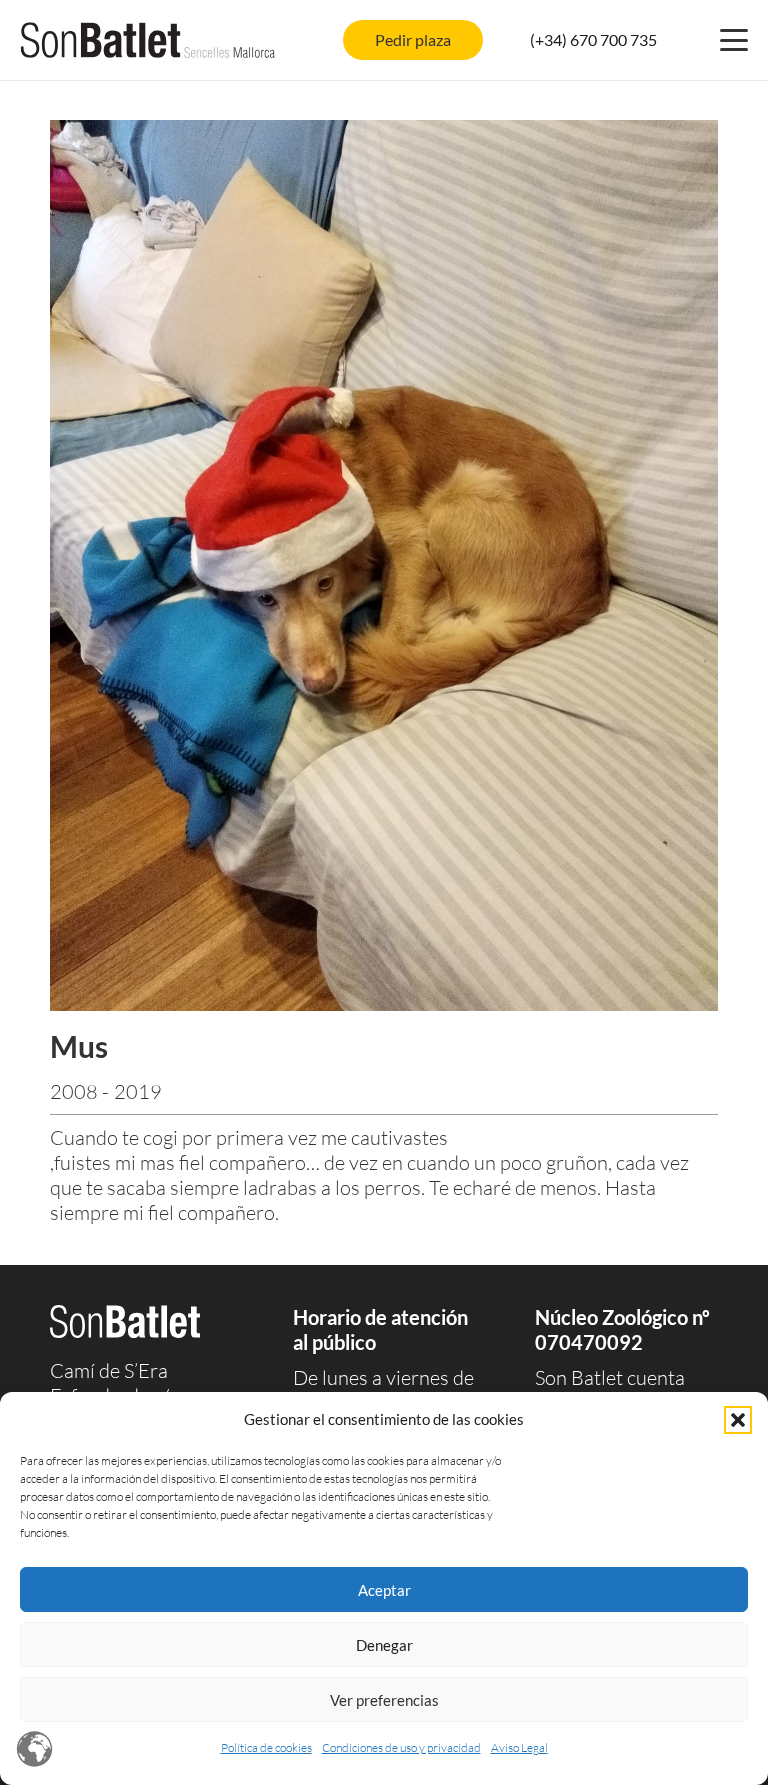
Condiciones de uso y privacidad (401, 1747)
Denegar (384, 1645)
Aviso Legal (519, 1747)
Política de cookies (266, 1747)
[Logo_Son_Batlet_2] (148, 40)
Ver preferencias (384, 1700)
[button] (738, 1420)
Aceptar (384, 1590)
